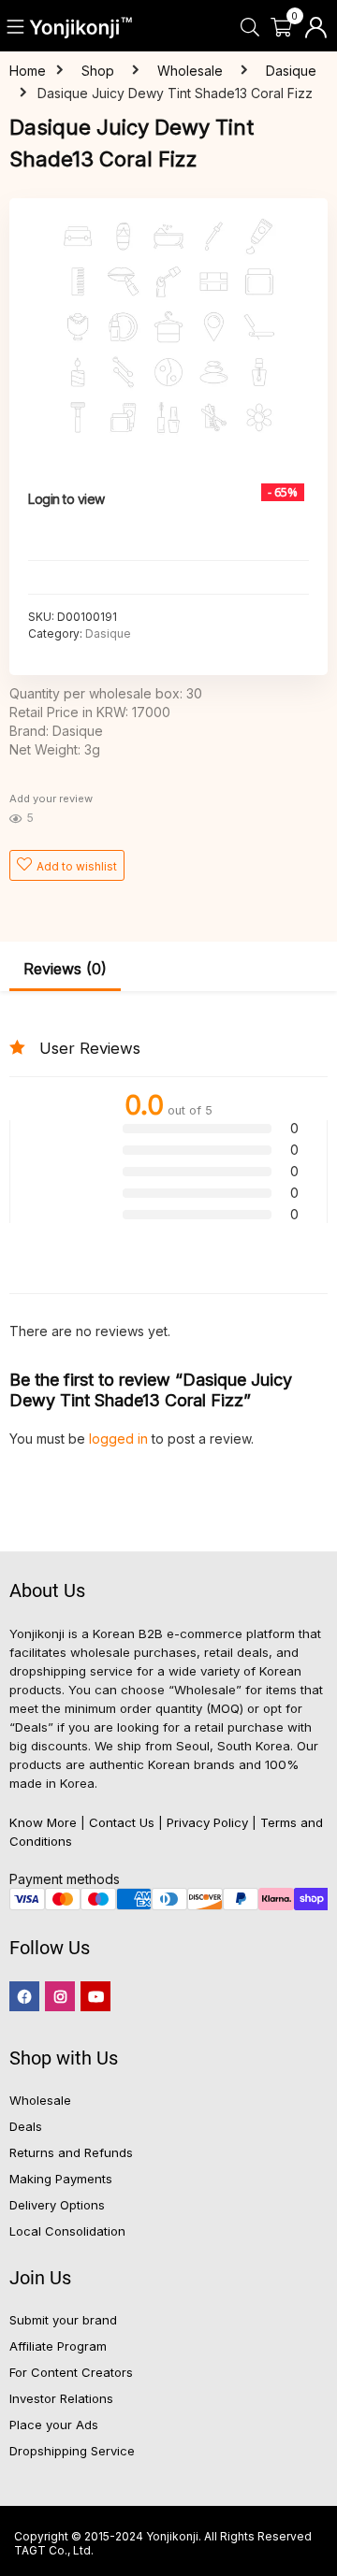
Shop (98, 71)
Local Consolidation (67, 2231)
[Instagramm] (60, 1996)
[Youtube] (95, 1996)
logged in (120, 1439)
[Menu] (16, 28)
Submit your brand (63, 2320)
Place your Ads (54, 2425)
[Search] (249, 28)
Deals (26, 2126)
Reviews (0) (65, 969)
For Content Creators (71, 2372)
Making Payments (61, 2179)
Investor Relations (61, 2398)
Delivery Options (57, 2205)
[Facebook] (24, 1996)
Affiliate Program (58, 2346)
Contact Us (122, 1822)
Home (28, 71)
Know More (43, 1822)
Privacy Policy (207, 1822)
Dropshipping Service (72, 2451)
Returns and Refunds (71, 2152)
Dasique (291, 71)
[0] (281, 28)
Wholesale (190, 71)
